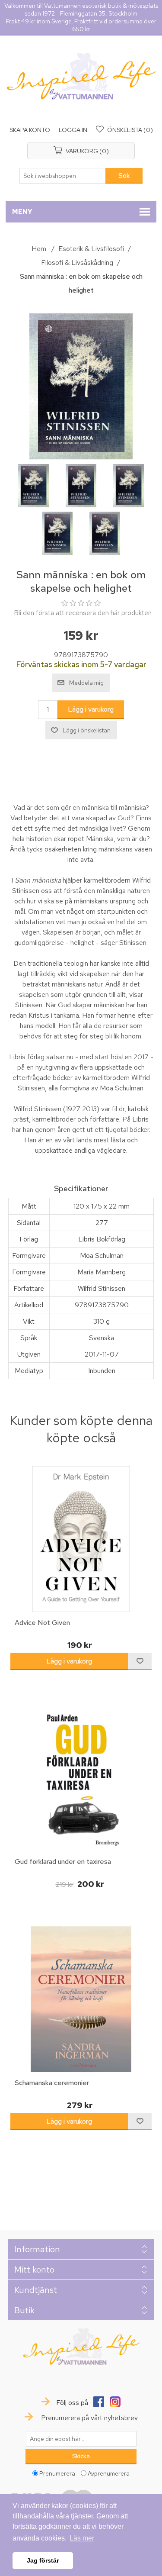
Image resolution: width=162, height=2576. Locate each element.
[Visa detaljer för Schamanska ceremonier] (81, 1999)
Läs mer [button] (82, 2538)
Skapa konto (30, 130)
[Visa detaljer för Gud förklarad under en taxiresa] (81, 1778)
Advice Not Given (42, 1623)
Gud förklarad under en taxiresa (63, 1862)
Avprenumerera (109, 2473)
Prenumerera (57, 2473)
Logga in (73, 130)
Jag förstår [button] (43, 2560)
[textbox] (63, 176)
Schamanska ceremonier (52, 2083)
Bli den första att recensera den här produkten (83, 613)
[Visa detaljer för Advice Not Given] (81, 1539)
